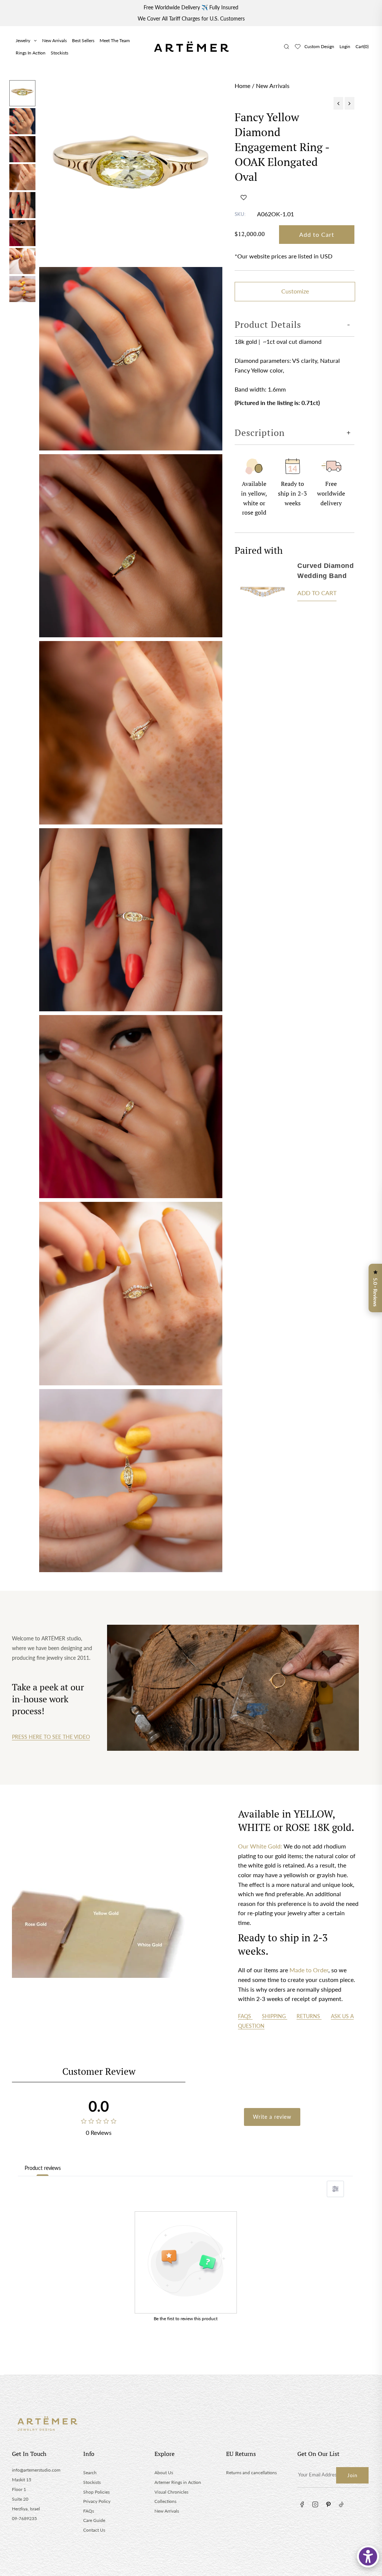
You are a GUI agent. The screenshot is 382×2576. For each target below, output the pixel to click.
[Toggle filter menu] (335, 2189)
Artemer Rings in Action (178, 2482)
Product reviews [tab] (43, 2168)
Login (345, 46)
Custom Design (319, 46)
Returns (309, 2016)
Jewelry (23, 40)
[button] (244, 197)
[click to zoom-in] (131, 172)
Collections (165, 2501)
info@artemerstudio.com (36, 2470)
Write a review (272, 2117)
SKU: (240, 214)
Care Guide (94, 2520)
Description (260, 433)
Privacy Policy (97, 2501)
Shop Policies (96, 2492)
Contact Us (94, 2530)
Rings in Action (31, 53)
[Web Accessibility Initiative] (368, 2556)
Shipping (275, 2016)
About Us (164, 2473)
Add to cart (317, 593)
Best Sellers (83, 40)
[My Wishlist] (298, 47)
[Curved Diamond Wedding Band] (263, 590)
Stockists (60, 53)
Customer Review (99, 2071)
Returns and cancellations (251, 2473)
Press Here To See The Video (51, 1737)
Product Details (268, 324)
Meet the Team (115, 40)
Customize (295, 291)
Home (242, 86)
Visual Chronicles (171, 2492)
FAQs (245, 2016)
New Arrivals (54, 40)
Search (90, 2473)
